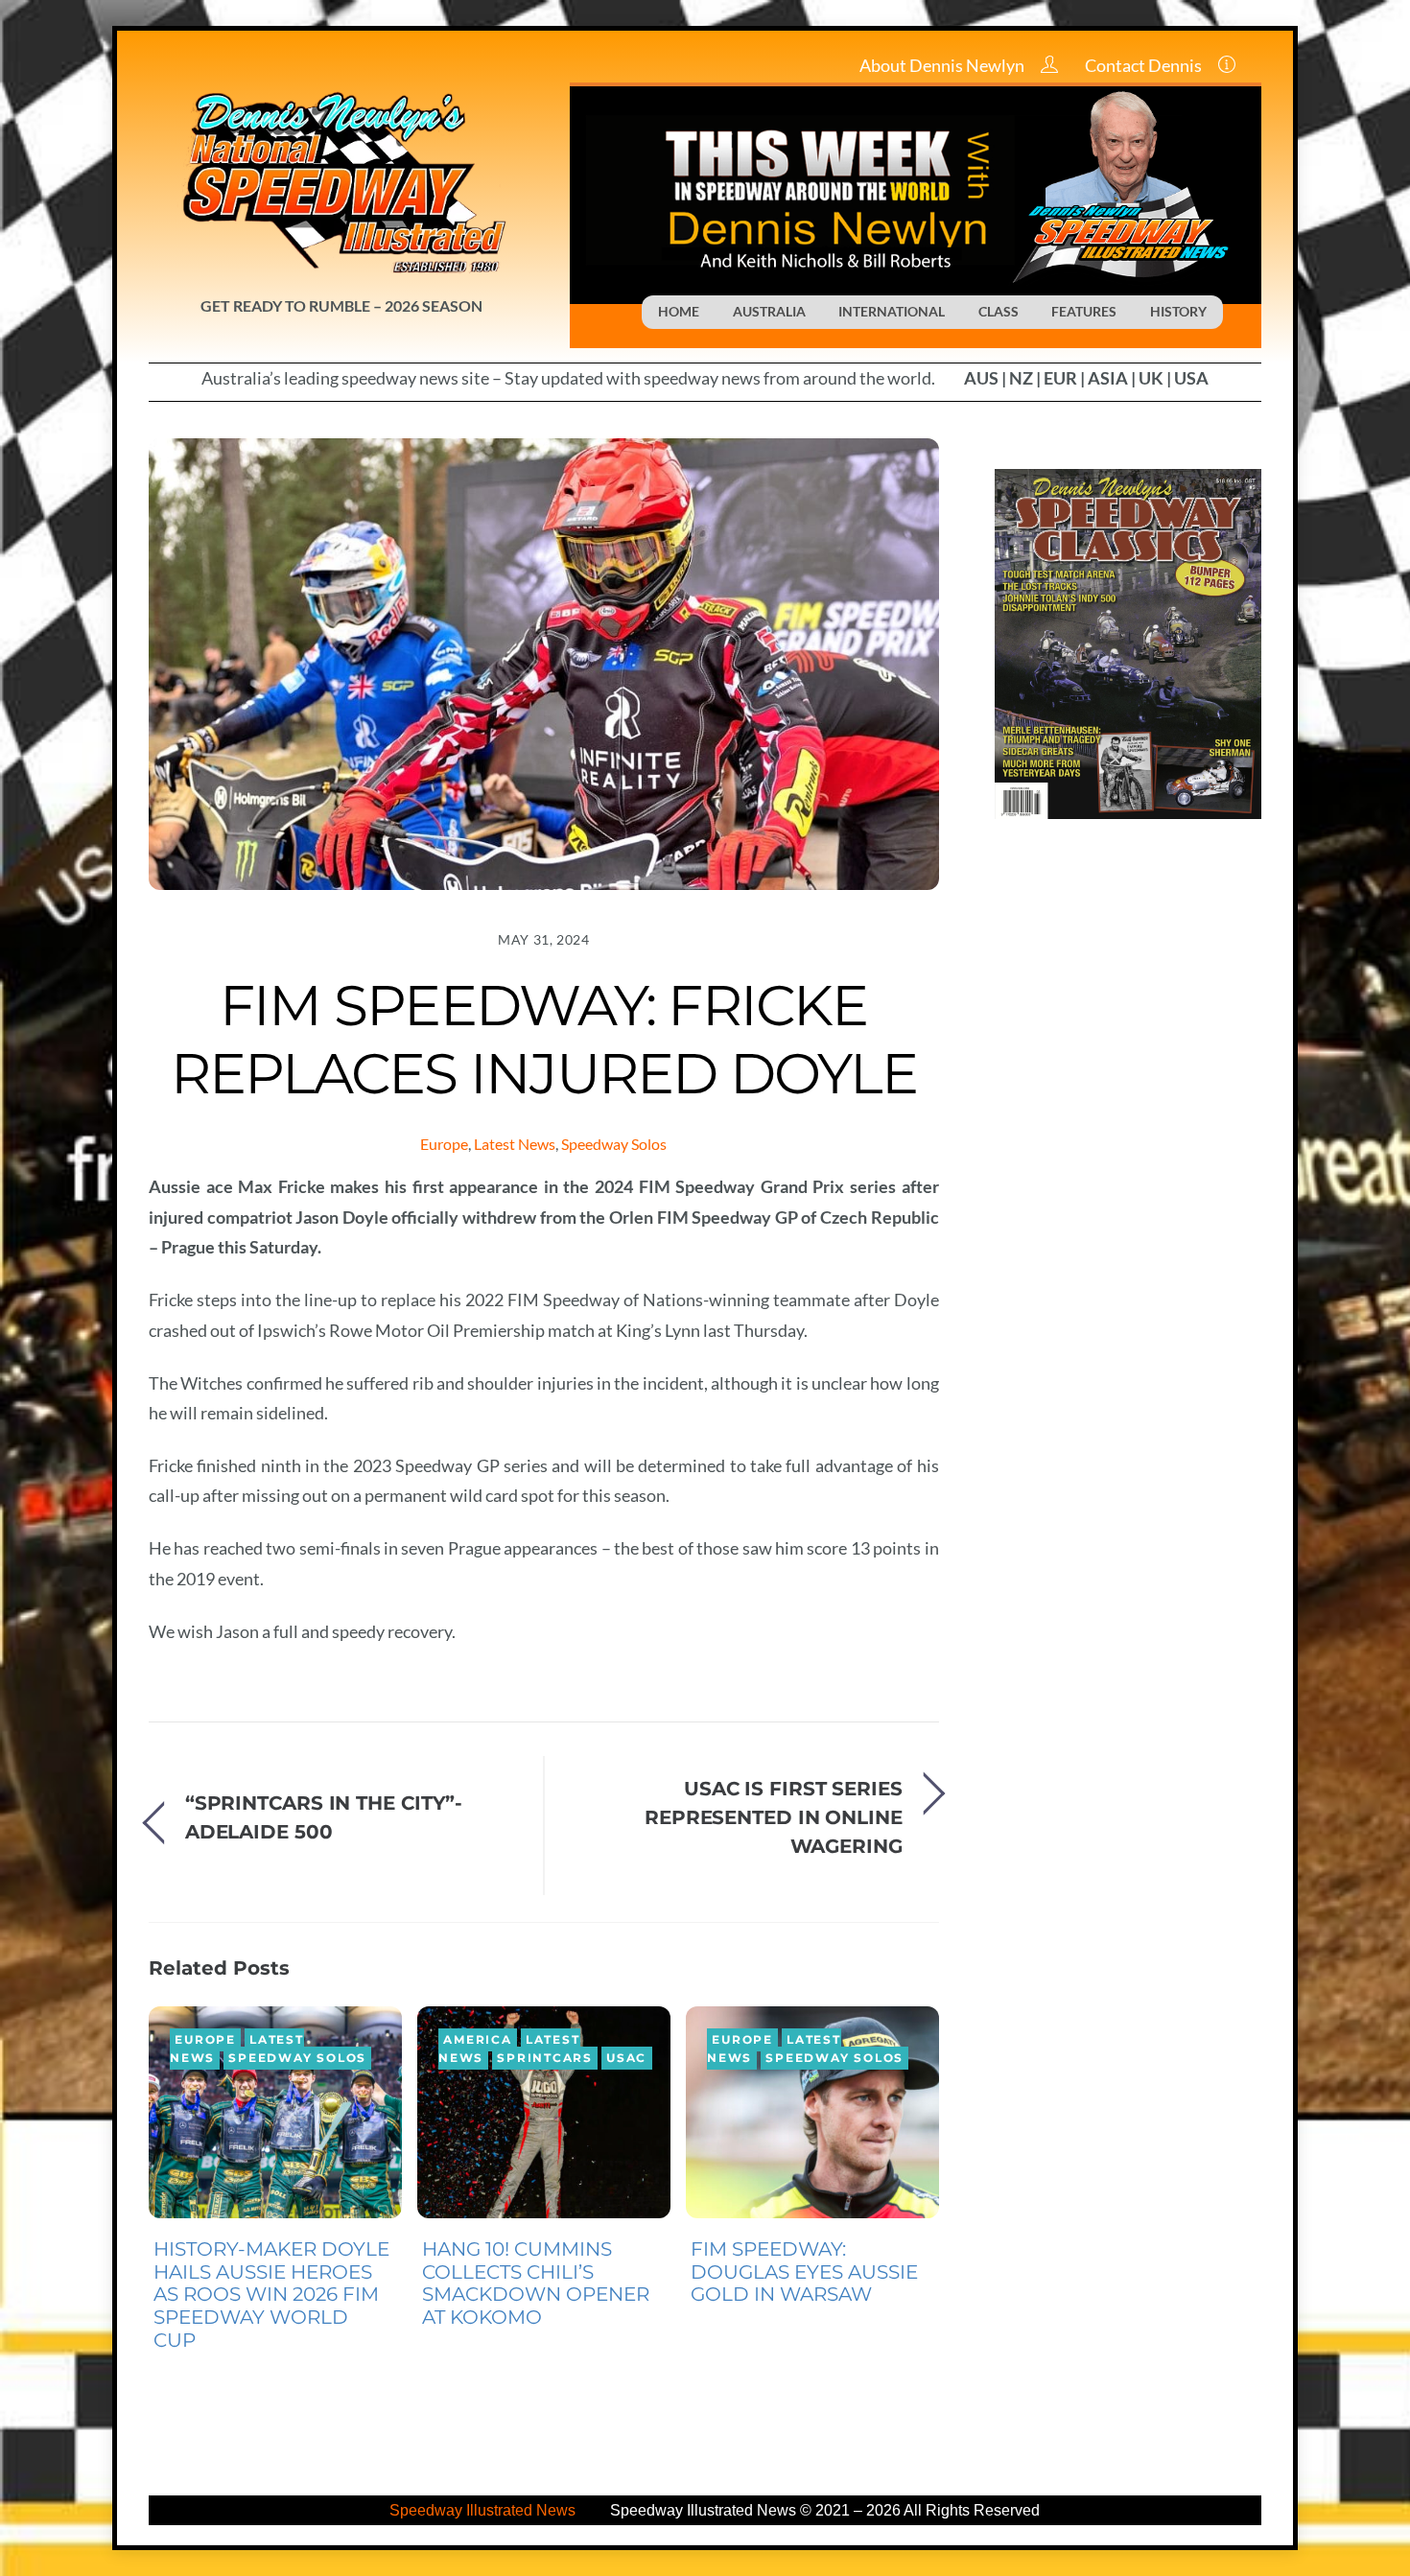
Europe (444, 1144)
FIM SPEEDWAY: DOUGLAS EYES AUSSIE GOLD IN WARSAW (804, 2272)
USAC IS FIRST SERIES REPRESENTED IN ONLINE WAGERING (774, 1817)
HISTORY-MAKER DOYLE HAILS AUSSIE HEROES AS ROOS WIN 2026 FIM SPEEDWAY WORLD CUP (271, 2295)
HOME (679, 311)
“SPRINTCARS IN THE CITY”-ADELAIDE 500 (324, 1817)
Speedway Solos (614, 1144)
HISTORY (1178, 311)
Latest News (515, 1144)
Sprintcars (545, 2058)
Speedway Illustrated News (484, 2510)
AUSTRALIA (769, 311)
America (477, 2040)
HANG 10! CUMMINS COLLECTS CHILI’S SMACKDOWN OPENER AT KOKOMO (536, 2283)
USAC (626, 2058)
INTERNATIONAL (892, 311)
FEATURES (1084, 311)
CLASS (999, 311)
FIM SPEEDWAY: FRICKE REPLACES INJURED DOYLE (544, 1039)
